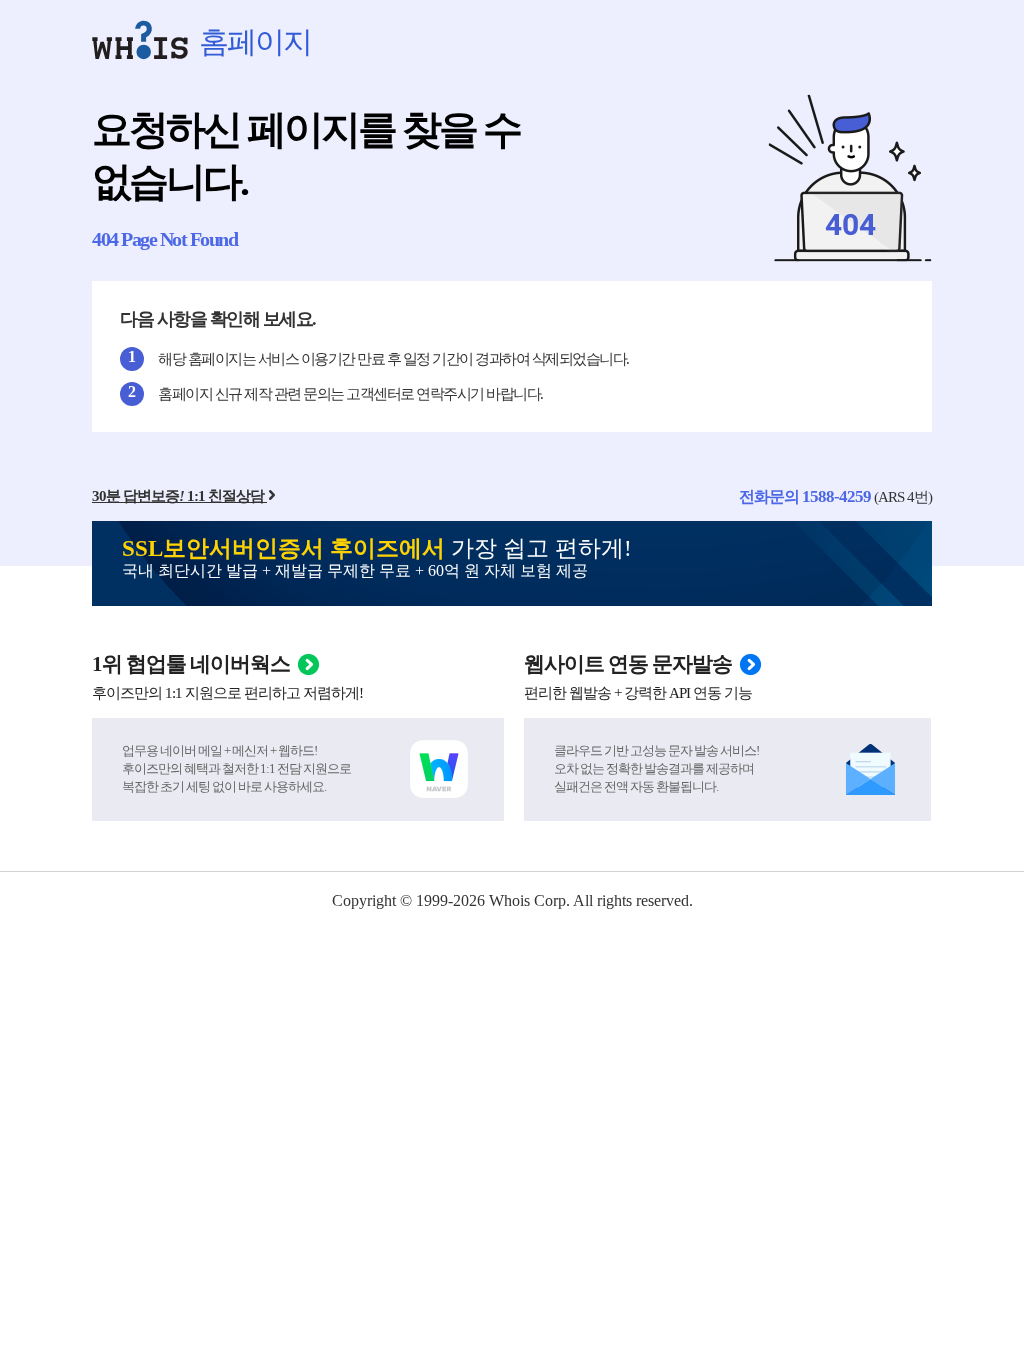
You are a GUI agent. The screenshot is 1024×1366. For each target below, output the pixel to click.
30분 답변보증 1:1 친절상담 (178, 496)
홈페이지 (255, 41)
